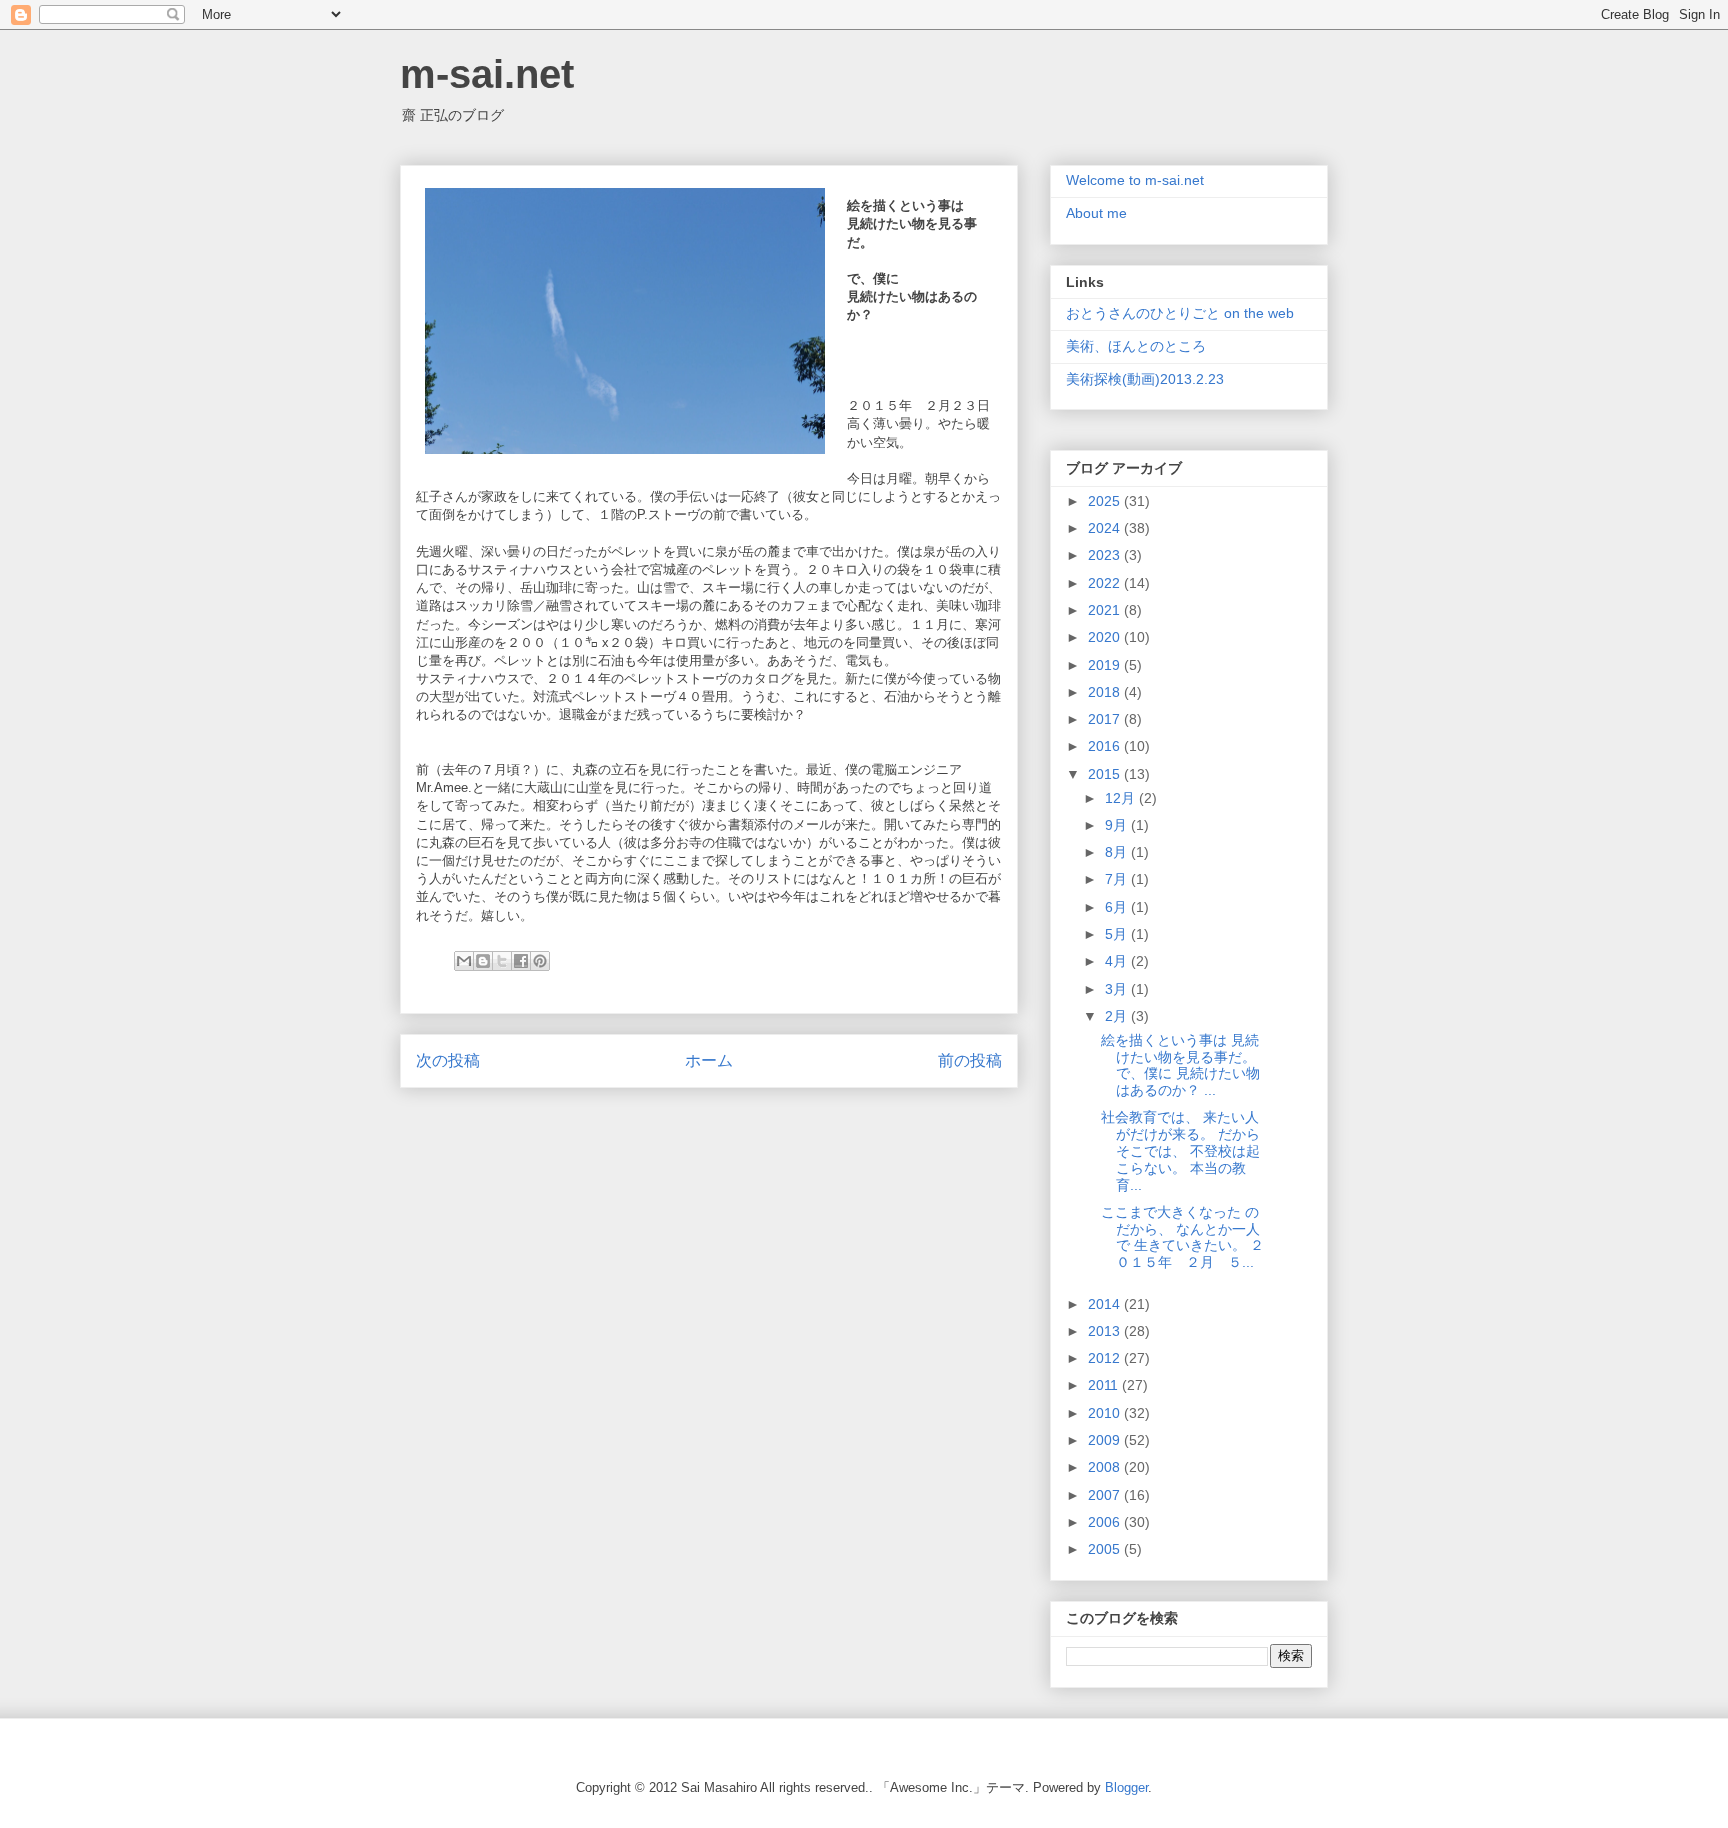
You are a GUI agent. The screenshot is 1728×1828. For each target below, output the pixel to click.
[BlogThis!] (483, 961)
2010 (1106, 1413)
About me (1096, 213)
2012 (1106, 1358)
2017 (1106, 719)
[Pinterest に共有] (540, 961)
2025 (1106, 501)
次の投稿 (448, 1060)
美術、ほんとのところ (1136, 346)
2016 (1106, 746)
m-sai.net (487, 74)
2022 (1106, 583)
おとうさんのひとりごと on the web (1180, 313)
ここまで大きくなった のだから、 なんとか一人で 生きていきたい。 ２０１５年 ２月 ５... (1182, 1237)
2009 (1106, 1440)
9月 (1118, 825)
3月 (1118, 989)
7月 (1118, 879)
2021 (1106, 610)
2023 (1106, 555)
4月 (1118, 961)
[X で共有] (502, 961)
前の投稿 (970, 1060)
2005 (1106, 1549)
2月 (1118, 1016)
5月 (1118, 934)
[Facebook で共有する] (521, 961)
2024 (1106, 528)
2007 (1106, 1495)
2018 (1106, 692)
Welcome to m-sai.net (1135, 180)
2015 (1106, 774)
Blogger (1126, 1787)
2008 (1106, 1467)
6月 (1118, 907)
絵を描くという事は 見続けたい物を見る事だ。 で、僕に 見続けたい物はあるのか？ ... (1180, 1065)
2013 (1106, 1331)
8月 (1118, 852)
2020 (1106, 637)
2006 (1106, 1522)
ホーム (709, 1060)
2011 (1105, 1385)
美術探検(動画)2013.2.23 (1145, 379)
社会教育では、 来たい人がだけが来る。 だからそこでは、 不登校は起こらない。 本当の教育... (1180, 1150)
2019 (1106, 665)
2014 (1106, 1304)
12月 (1122, 798)
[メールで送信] (464, 961)
